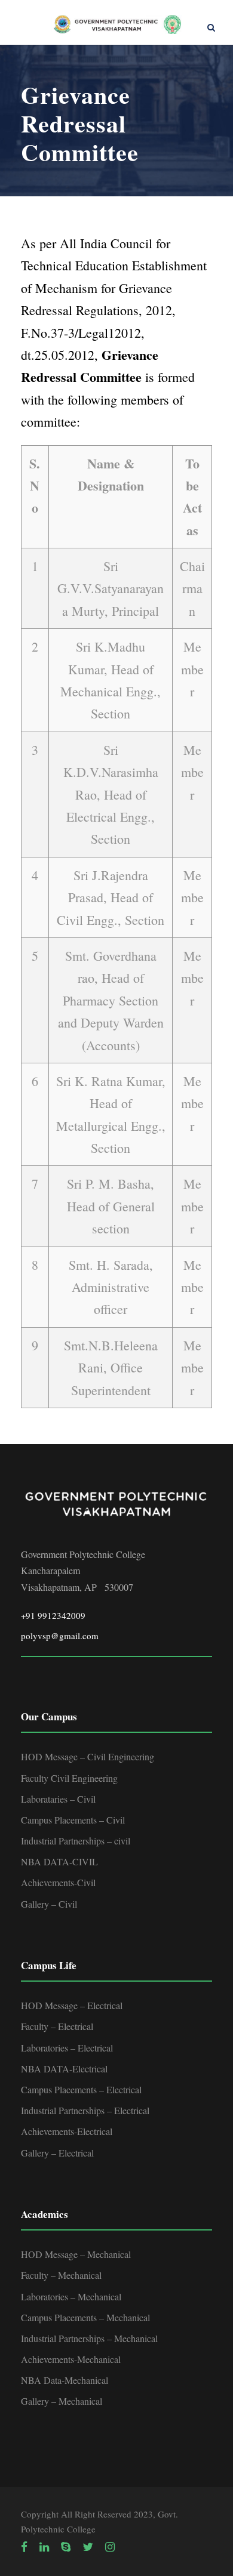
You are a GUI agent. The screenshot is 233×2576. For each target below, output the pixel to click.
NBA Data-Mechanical (65, 2380)
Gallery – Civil (49, 1904)
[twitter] (88, 2547)
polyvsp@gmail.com (60, 1636)
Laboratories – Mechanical (71, 2296)
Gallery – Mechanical (62, 2401)
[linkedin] (44, 2547)
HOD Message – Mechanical (76, 2254)
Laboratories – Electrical (67, 2048)
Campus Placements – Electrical (81, 2089)
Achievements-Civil (58, 1882)
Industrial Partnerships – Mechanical (89, 2338)
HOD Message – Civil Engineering (88, 1756)
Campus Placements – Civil (73, 1820)
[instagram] (110, 2547)
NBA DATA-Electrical (64, 2068)
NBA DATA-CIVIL (59, 1861)
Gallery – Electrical (57, 2153)
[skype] (66, 2547)
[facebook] (24, 2547)
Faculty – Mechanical (61, 2275)
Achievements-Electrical (67, 2131)
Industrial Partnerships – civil (76, 1841)
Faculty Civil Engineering (69, 1778)
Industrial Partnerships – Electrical (85, 2110)
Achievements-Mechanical (71, 2359)
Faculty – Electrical (57, 2026)
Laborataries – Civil (58, 1799)
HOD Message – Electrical (72, 2005)
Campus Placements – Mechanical (85, 2317)
